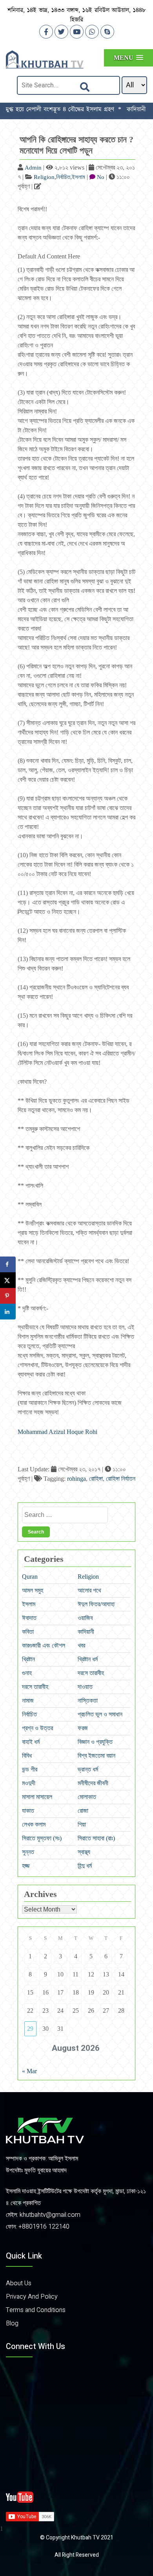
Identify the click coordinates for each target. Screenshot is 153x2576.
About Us (19, 2283)
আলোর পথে (89, 1590)
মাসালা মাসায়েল (37, 1797)
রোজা (83, 1811)
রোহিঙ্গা (96, 1479)
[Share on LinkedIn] (8, 1312)
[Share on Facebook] (8, 1264)
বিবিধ (27, 1756)
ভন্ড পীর (30, 1769)
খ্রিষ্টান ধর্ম (88, 1659)
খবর (81, 1645)
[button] (128, 58)
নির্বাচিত (63, 177)
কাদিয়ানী (86, 1632)
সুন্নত (28, 1852)
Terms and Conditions (36, 2310)
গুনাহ (27, 1673)
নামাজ (28, 1700)
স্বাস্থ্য (84, 1852)
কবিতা (28, 1632)
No (101, 177)
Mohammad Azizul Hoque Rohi (57, 1432)
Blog (12, 2323)
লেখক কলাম (34, 1824)
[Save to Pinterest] (8, 1296)
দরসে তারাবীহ (91, 1673)
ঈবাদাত (29, 1618)
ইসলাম (78, 177)
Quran (30, 1577)
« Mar (29, 2071)
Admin (33, 168)
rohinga (76, 1479)
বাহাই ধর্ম (31, 1742)
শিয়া (82, 1824)
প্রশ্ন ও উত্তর (37, 1728)
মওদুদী (29, 1783)
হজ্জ (26, 1866)
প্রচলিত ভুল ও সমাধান (100, 1714)
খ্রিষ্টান (28, 1659)
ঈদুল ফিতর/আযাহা (96, 1604)
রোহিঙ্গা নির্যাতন (121, 1479)
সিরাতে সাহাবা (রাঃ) (96, 1838)
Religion (44, 177)
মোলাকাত (87, 1797)
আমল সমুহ (33, 1590)
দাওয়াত (85, 1687)
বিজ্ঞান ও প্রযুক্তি (95, 1742)
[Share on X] (8, 1280)
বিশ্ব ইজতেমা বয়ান (97, 1756)
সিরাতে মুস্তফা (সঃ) (42, 1838)
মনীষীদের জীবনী (93, 1783)
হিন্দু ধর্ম (85, 1866)
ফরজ (83, 1728)
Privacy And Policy (32, 2297)
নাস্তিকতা (88, 1700)
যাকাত (28, 1811)
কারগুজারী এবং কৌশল (44, 1645)
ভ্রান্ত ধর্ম (88, 1769)
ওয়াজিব (85, 1618)
